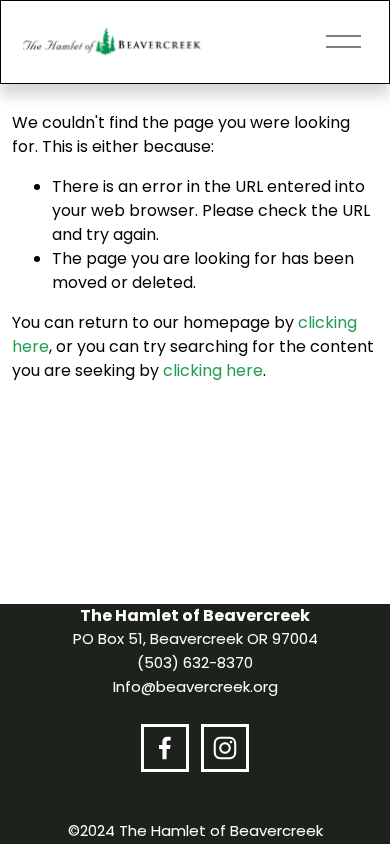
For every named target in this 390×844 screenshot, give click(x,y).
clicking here (213, 370)
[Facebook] (165, 748)
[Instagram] (225, 748)
